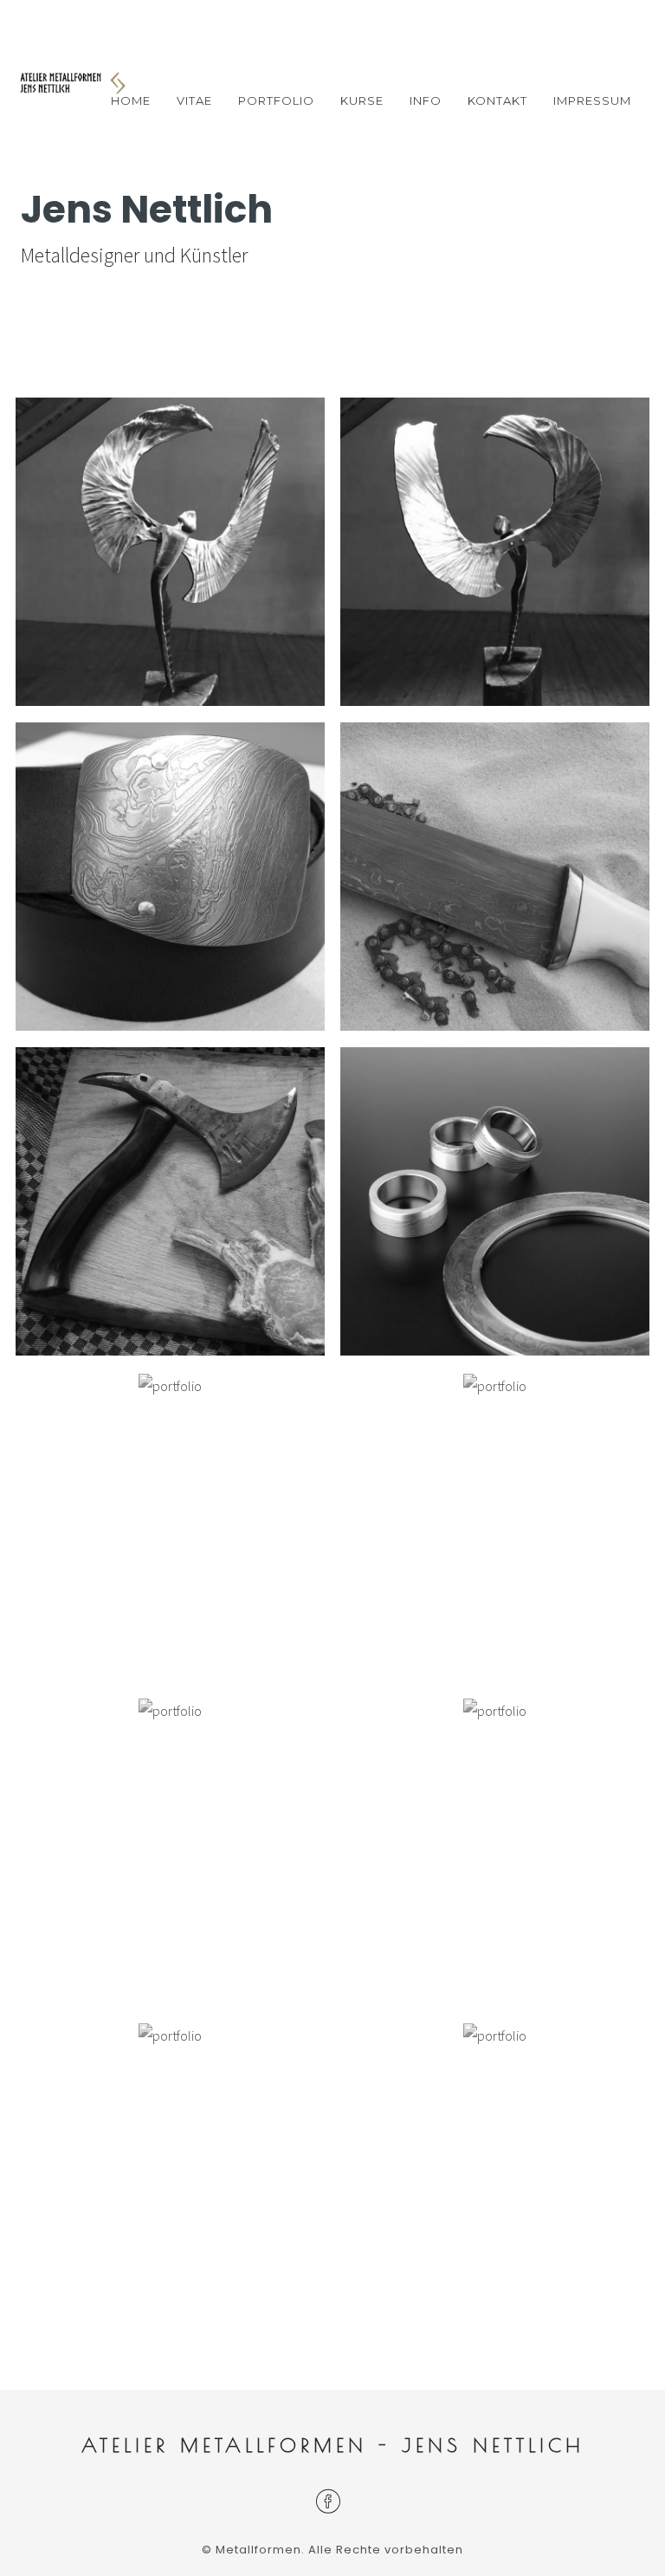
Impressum (592, 100)
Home (131, 100)
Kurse (362, 100)
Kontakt (497, 100)
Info (426, 100)
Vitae (194, 100)
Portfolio (276, 100)
